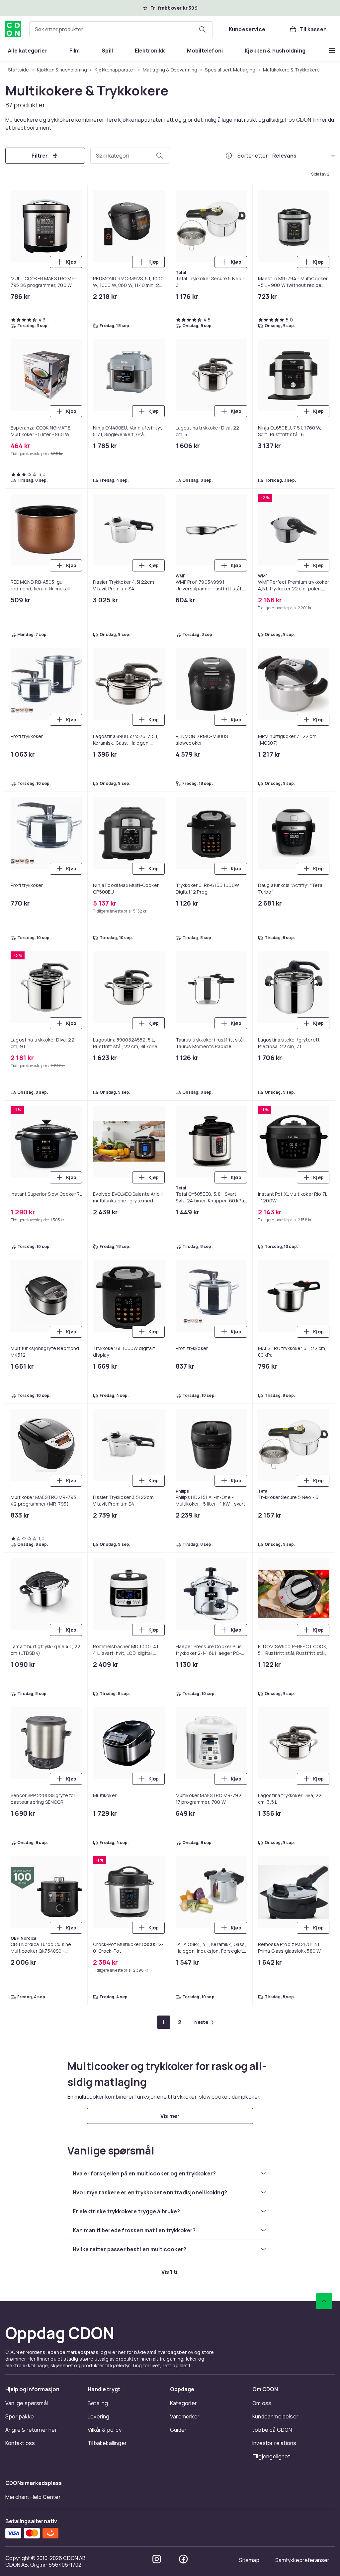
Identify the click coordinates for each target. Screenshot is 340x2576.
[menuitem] (28, 51)
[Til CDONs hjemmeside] (13, 29)
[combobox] (121, 29)
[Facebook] (183, 2559)
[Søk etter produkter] (202, 29)
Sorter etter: (254, 156)
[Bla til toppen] (324, 2301)
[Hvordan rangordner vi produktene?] (229, 156)
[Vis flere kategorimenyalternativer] (332, 51)
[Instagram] (157, 2559)
